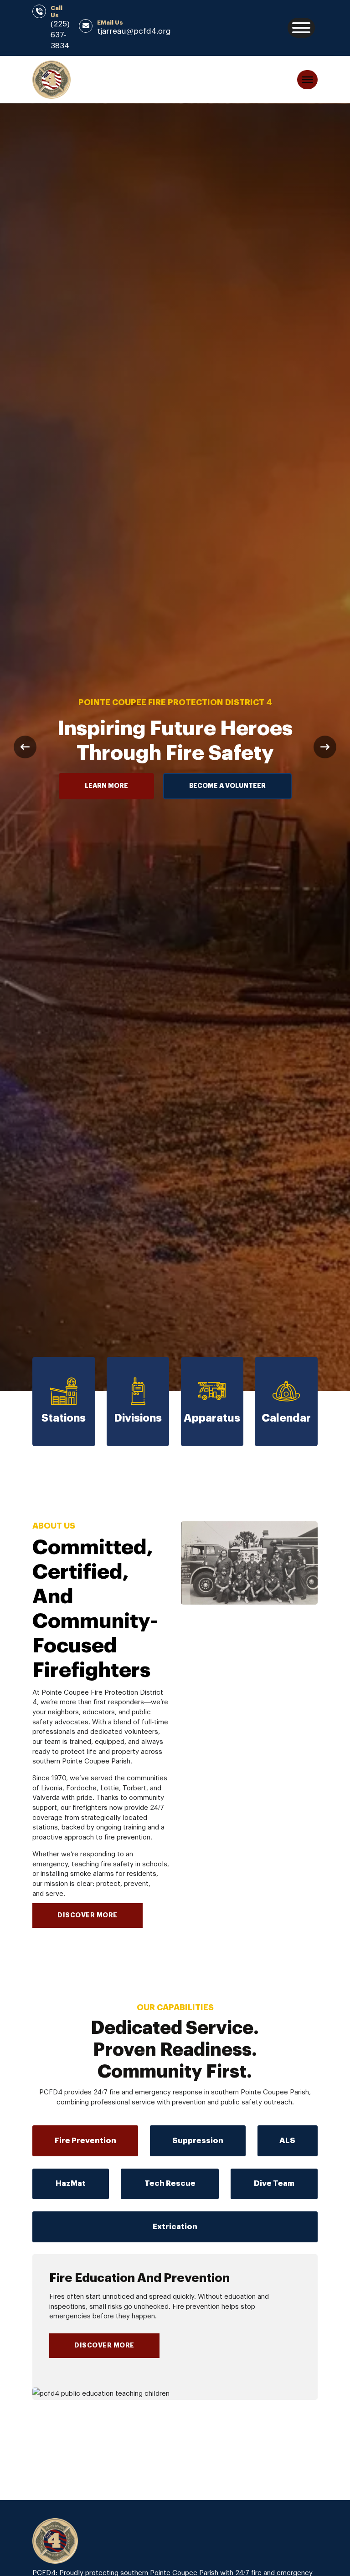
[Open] (301, 28)
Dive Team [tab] (274, 2183)
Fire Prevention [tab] (85, 2141)
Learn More (106, 786)
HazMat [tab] (71, 2183)
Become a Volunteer (227, 786)
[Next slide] (325, 747)
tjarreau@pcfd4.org (134, 31)
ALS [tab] (287, 2141)
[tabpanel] (175, 2327)
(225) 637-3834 (60, 35)
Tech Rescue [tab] (170, 2183)
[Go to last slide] (25, 747)
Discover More (104, 2346)
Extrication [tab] (175, 2227)
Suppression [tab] (198, 2141)
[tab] (85, 2141)
